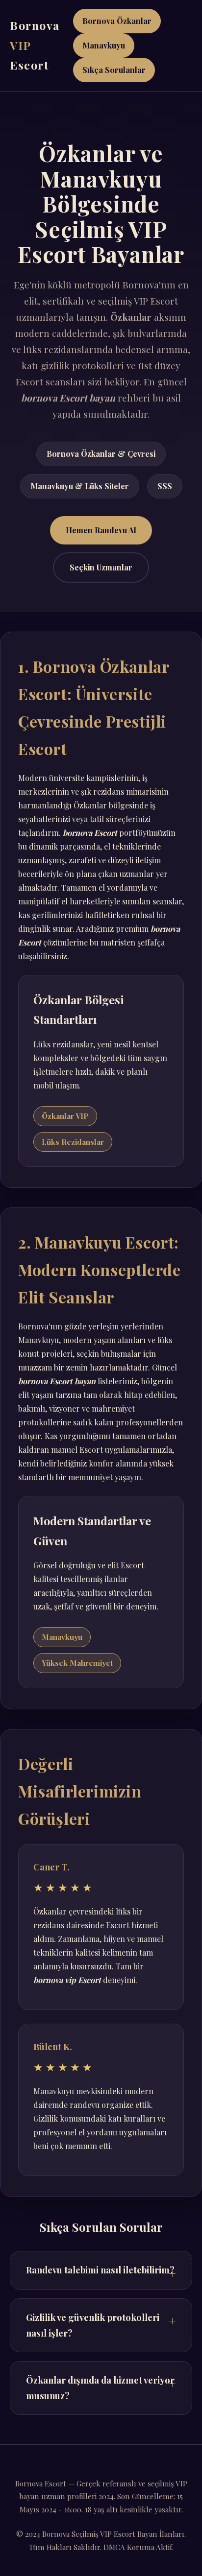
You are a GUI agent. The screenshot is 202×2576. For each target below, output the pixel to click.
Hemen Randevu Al (101, 530)
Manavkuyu (104, 45)
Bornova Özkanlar (117, 21)
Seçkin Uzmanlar (101, 567)
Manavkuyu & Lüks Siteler (80, 486)
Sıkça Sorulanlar (114, 70)
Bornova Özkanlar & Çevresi (101, 454)
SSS (165, 486)
